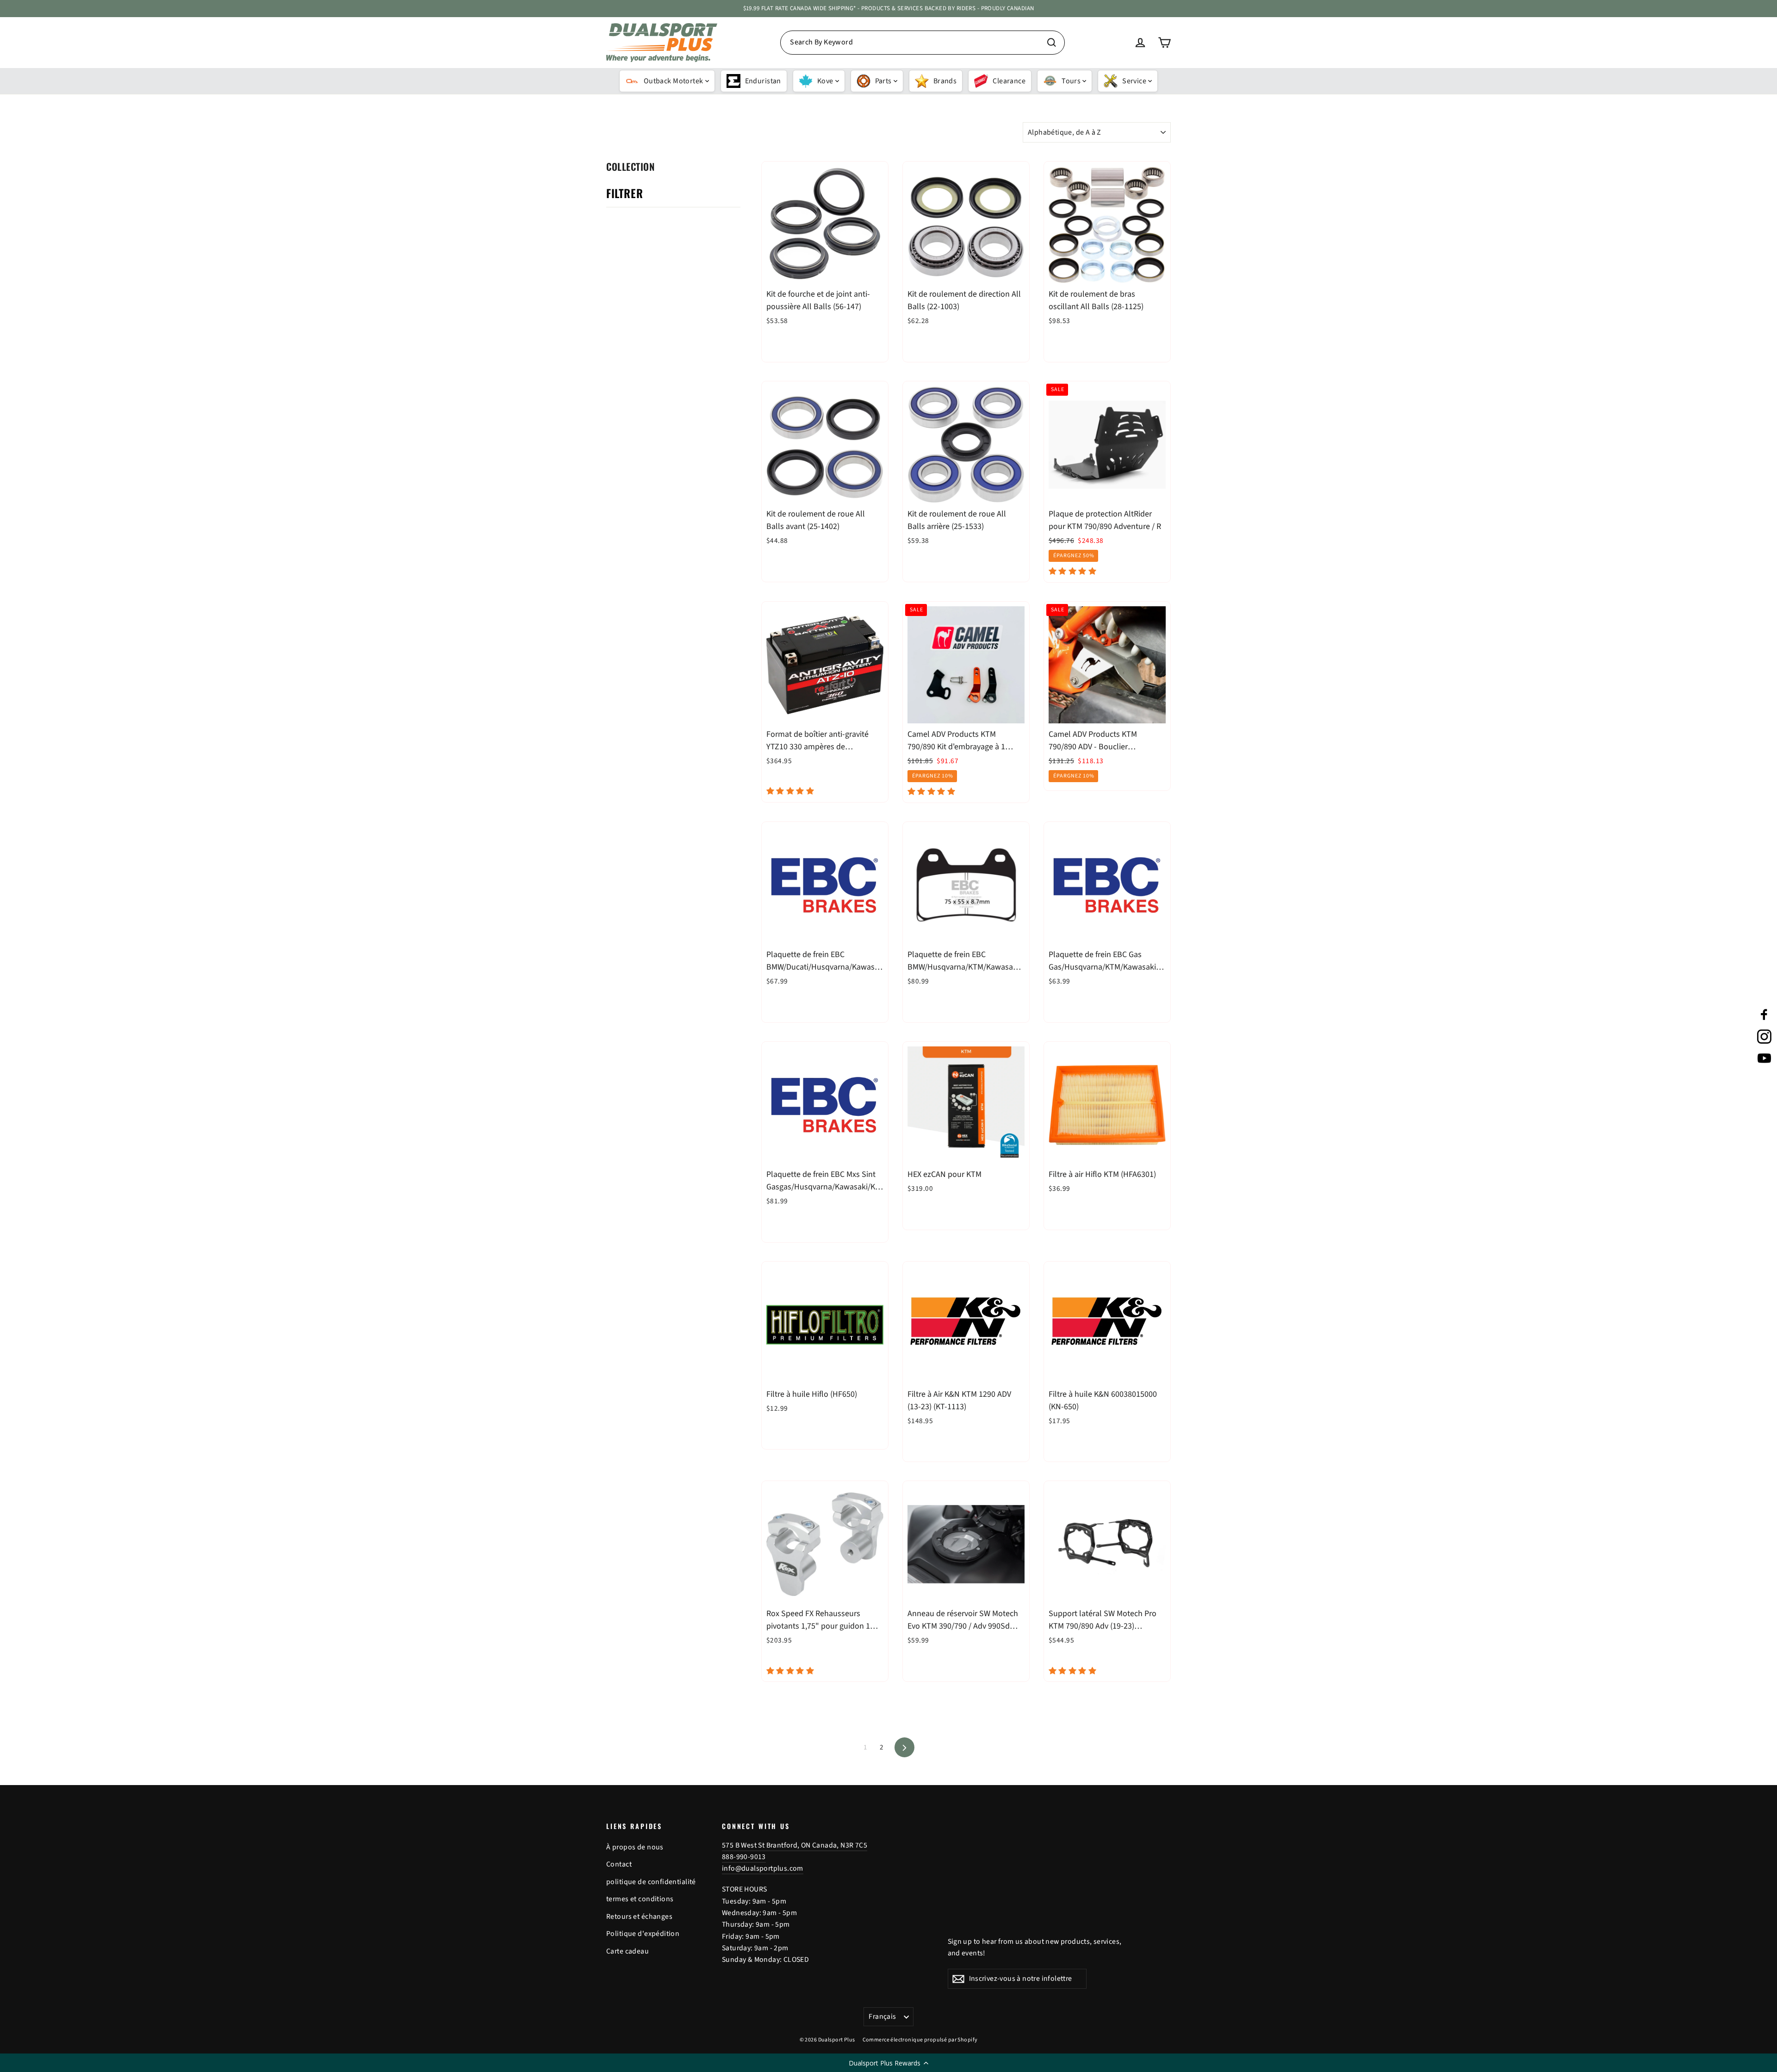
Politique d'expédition (643, 1934)
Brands (945, 81)
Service (1134, 81)
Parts (883, 81)
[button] (888, 2063)
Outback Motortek (674, 81)
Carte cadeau (628, 1951)
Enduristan (763, 81)
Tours (1071, 81)
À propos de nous (635, 1847)
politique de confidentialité (651, 1882)
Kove (825, 81)
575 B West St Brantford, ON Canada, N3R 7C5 (795, 1845)
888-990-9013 (744, 1857)
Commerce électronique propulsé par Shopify (920, 2040)
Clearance (1009, 81)
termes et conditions (640, 1899)
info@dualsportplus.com (763, 1868)
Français (882, 2016)
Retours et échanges (639, 1916)
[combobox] (923, 43)
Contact (619, 1864)
